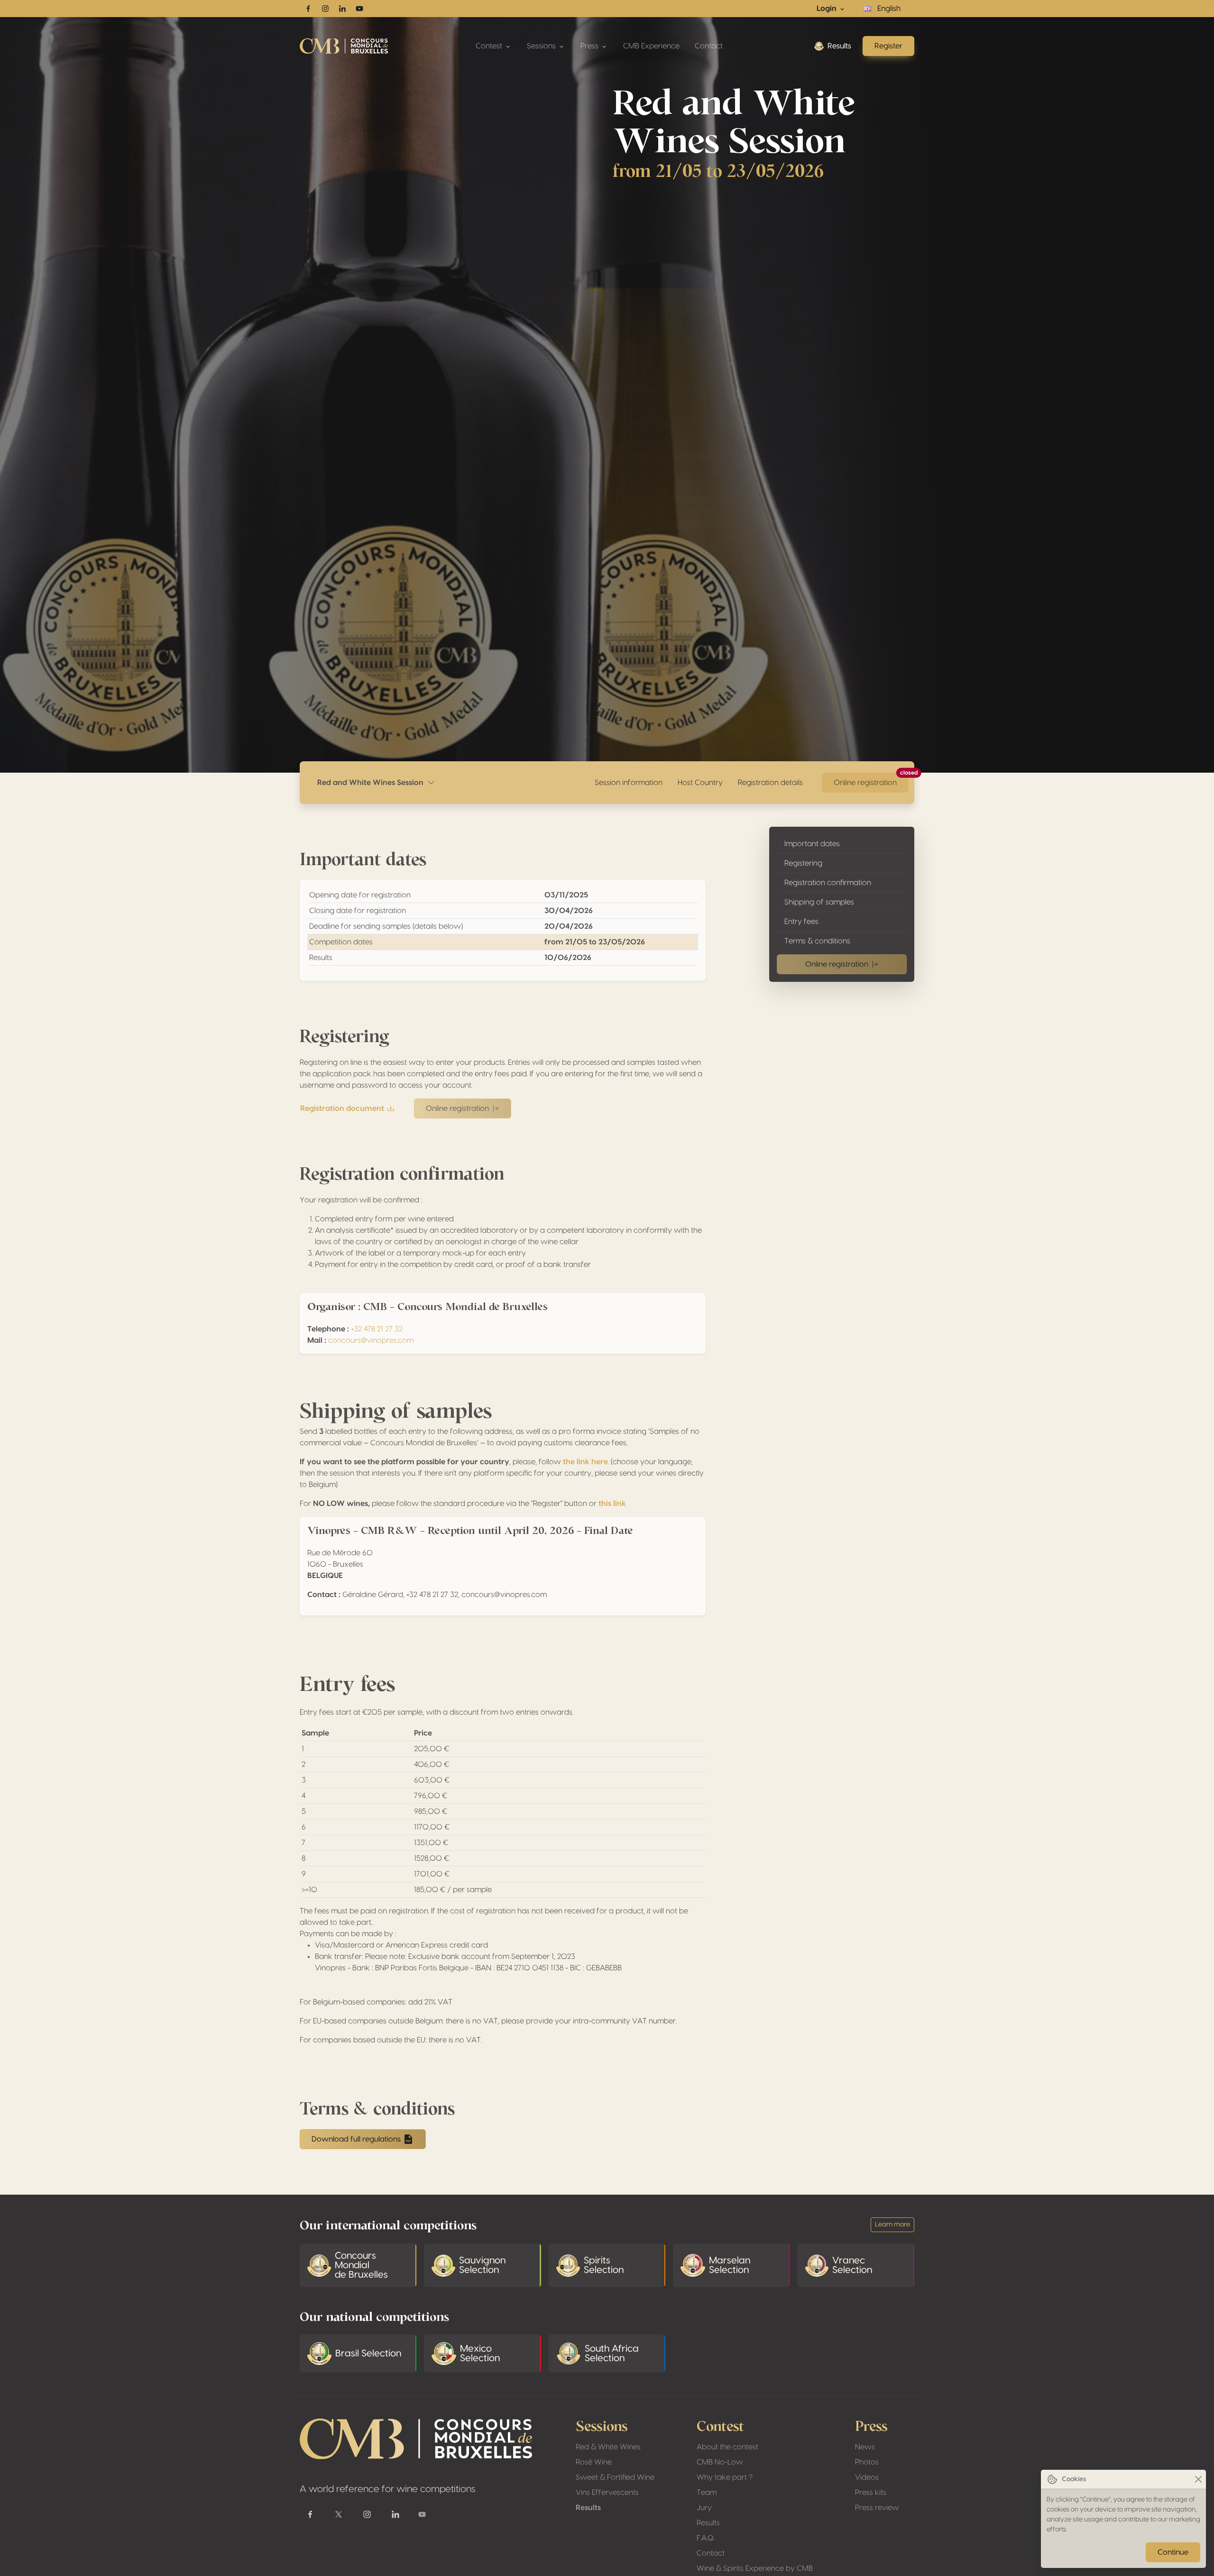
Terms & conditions (817, 941)
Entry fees (801, 922)
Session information (629, 783)
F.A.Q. (706, 2538)
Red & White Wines (608, 2447)
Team (707, 2493)
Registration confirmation (828, 883)
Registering (803, 863)
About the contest (727, 2447)
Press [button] (590, 46)
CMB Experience (651, 46)
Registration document (342, 1108)
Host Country (700, 783)
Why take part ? (725, 2477)
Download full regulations (356, 2139)
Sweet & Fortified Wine (615, 2477)
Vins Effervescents (607, 2493)
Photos (867, 2462)
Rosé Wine (594, 2462)
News (865, 2447)
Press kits (871, 2493)
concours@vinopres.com (371, 1340)
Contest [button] (490, 46)
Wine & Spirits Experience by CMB (755, 2568)
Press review (877, 2508)
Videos (867, 2477)
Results (839, 46)
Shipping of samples (819, 902)
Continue (1173, 2552)
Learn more (892, 2225)
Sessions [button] (542, 46)
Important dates (812, 844)
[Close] (1198, 2479)
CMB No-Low (720, 2462)
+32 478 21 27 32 (377, 1329)
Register (888, 46)
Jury (704, 2508)
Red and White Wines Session (372, 783)
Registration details (770, 783)
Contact (709, 46)
